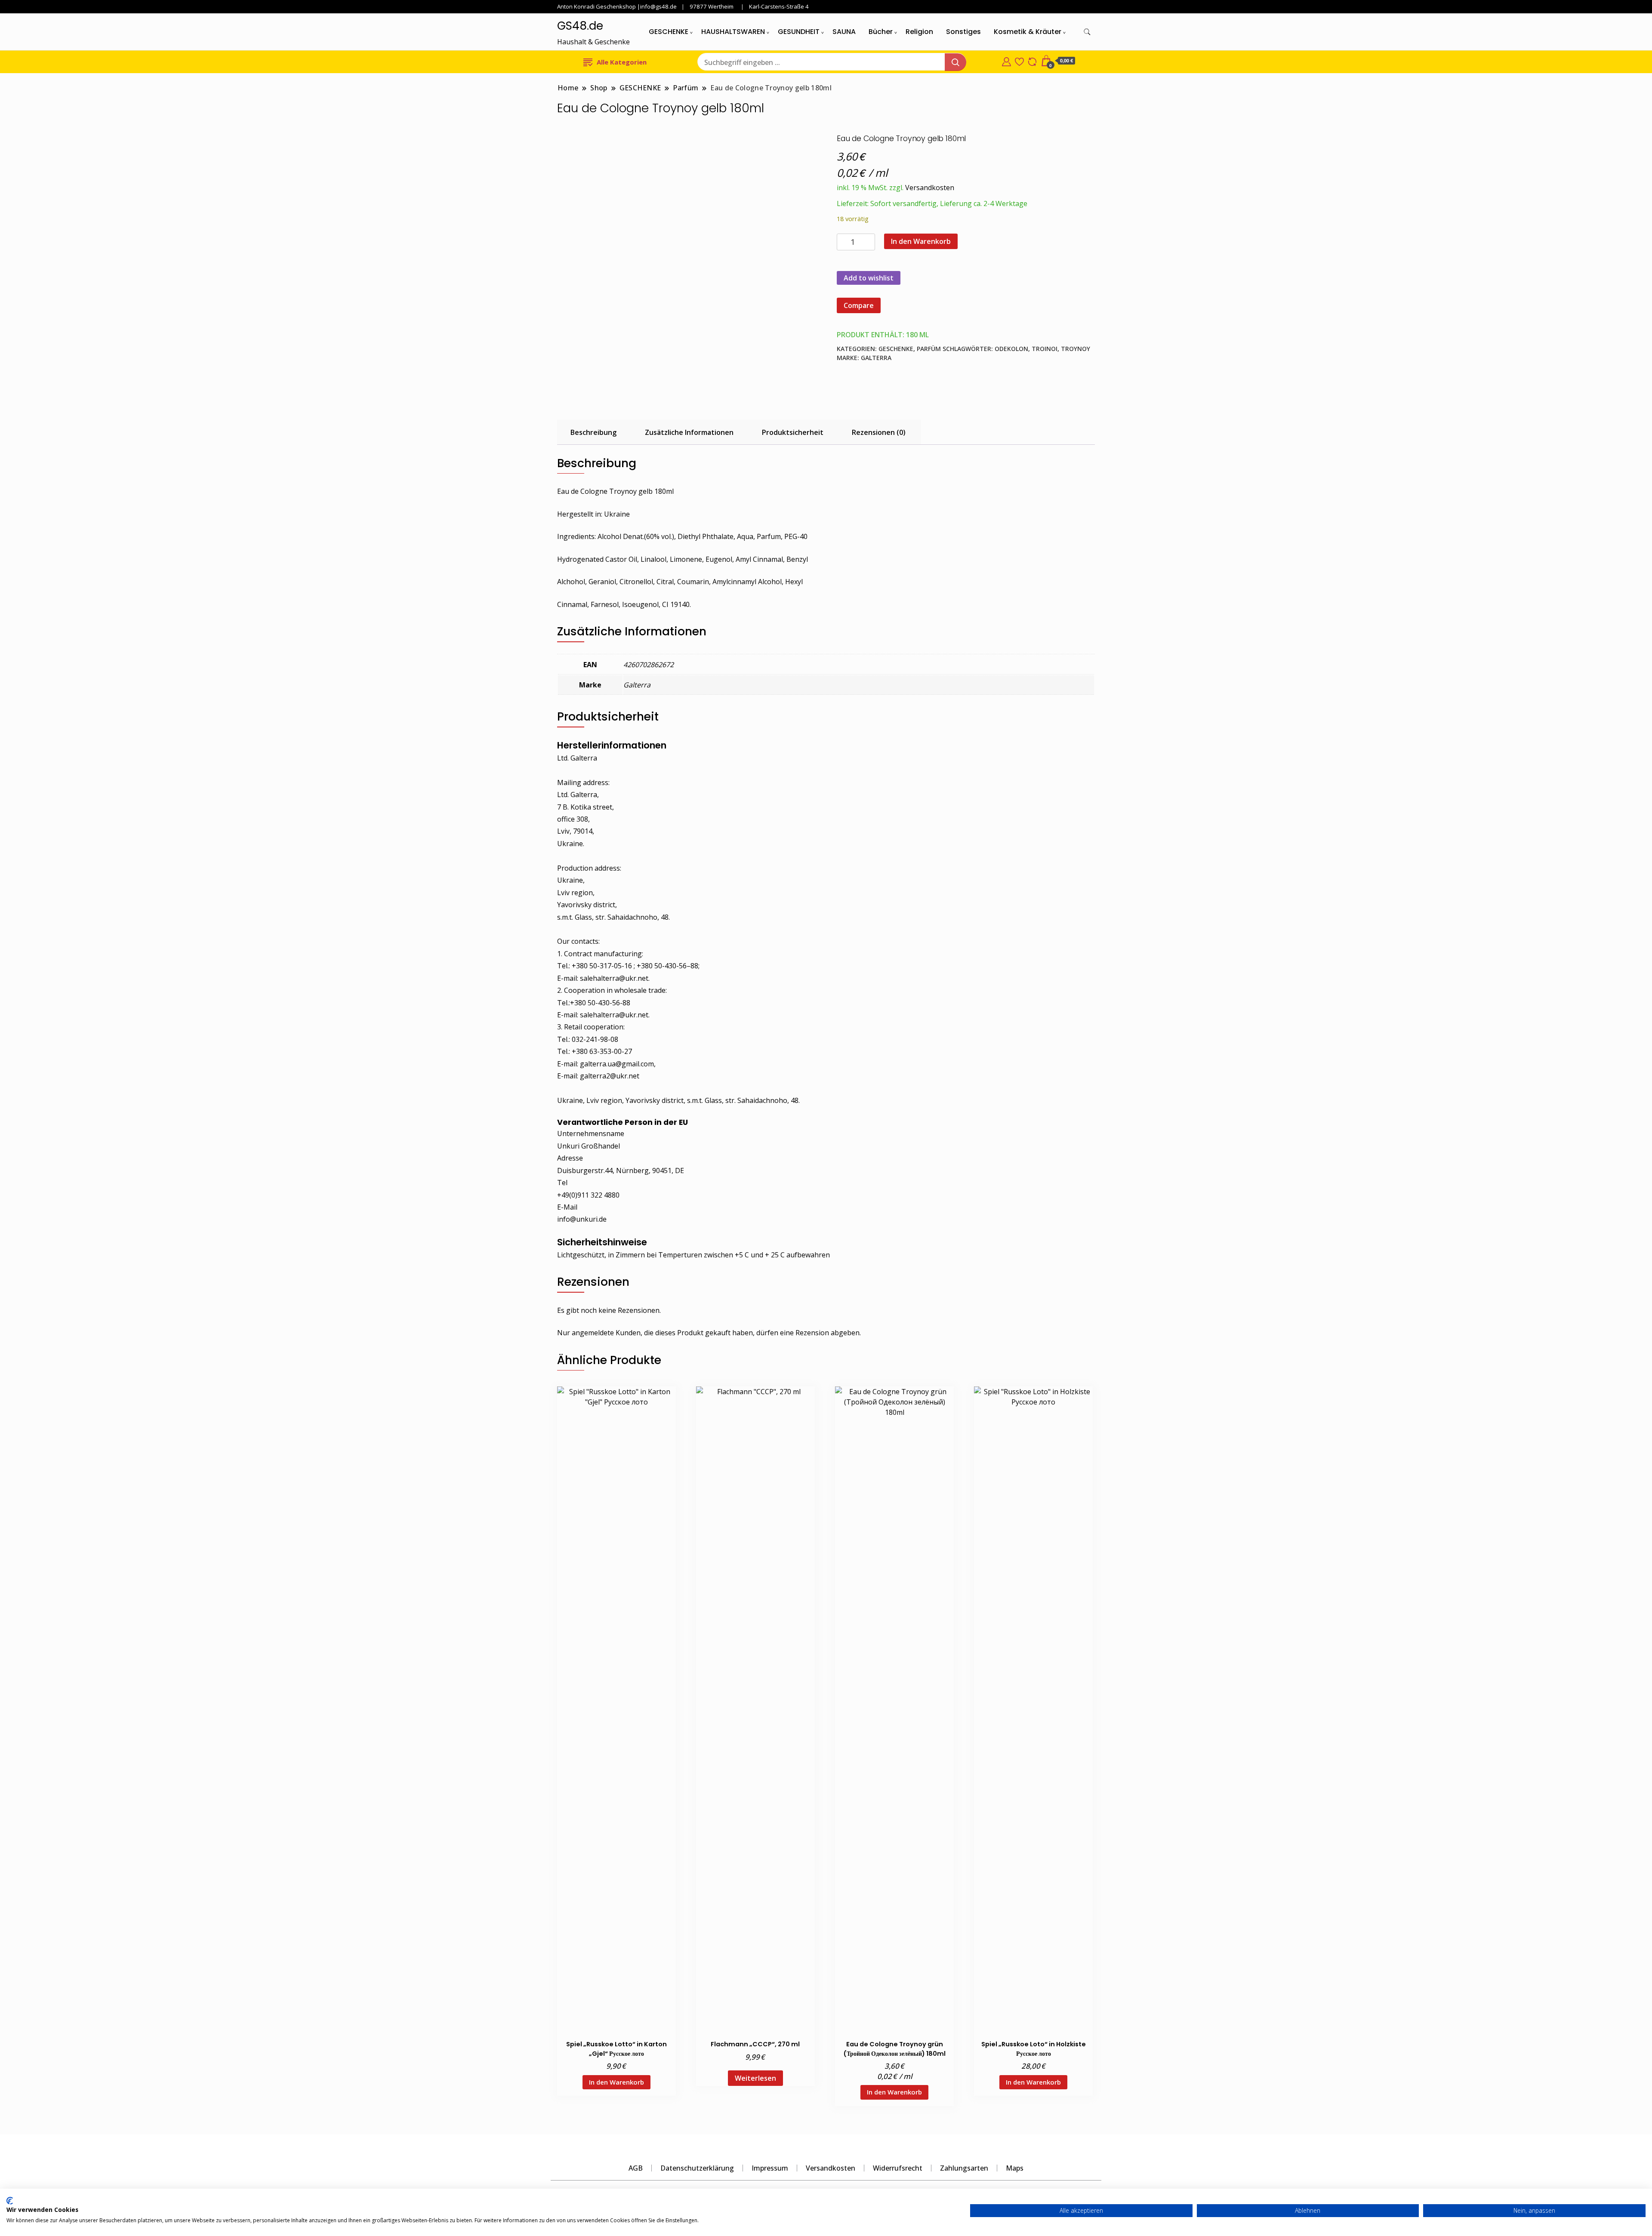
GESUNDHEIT (799, 32)
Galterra (876, 358)
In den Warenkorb (921, 241)
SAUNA (844, 32)
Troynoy (1076, 349)
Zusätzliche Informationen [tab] (689, 432)
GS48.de (580, 26)
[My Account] (1006, 61)
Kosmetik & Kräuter (1028, 32)
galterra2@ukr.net (610, 1076)
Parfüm (929, 349)
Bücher (881, 32)
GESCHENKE (669, 32)
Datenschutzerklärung (697, 2168)
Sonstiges (963, 32)
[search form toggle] (1087, 32)
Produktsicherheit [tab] (793, 432)
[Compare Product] (1032, 61)
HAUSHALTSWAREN (733, 32)
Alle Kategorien (622, 62)
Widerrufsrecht (898, 2168)
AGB (636, 2168)
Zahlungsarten (964, 2168)
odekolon (1011, 349)
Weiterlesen (755, 2078)
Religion (919, 32)
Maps (1015, 2168)
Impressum (770, 2168)
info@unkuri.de (582, 1219)
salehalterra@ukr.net (614, 978)
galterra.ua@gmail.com (617, 1064)
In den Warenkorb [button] (616, 2082)
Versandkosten (930, 188)
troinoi (1045, 349)
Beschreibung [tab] (593, 432)
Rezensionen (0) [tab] (879, 432)
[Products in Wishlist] (1019, 61)
